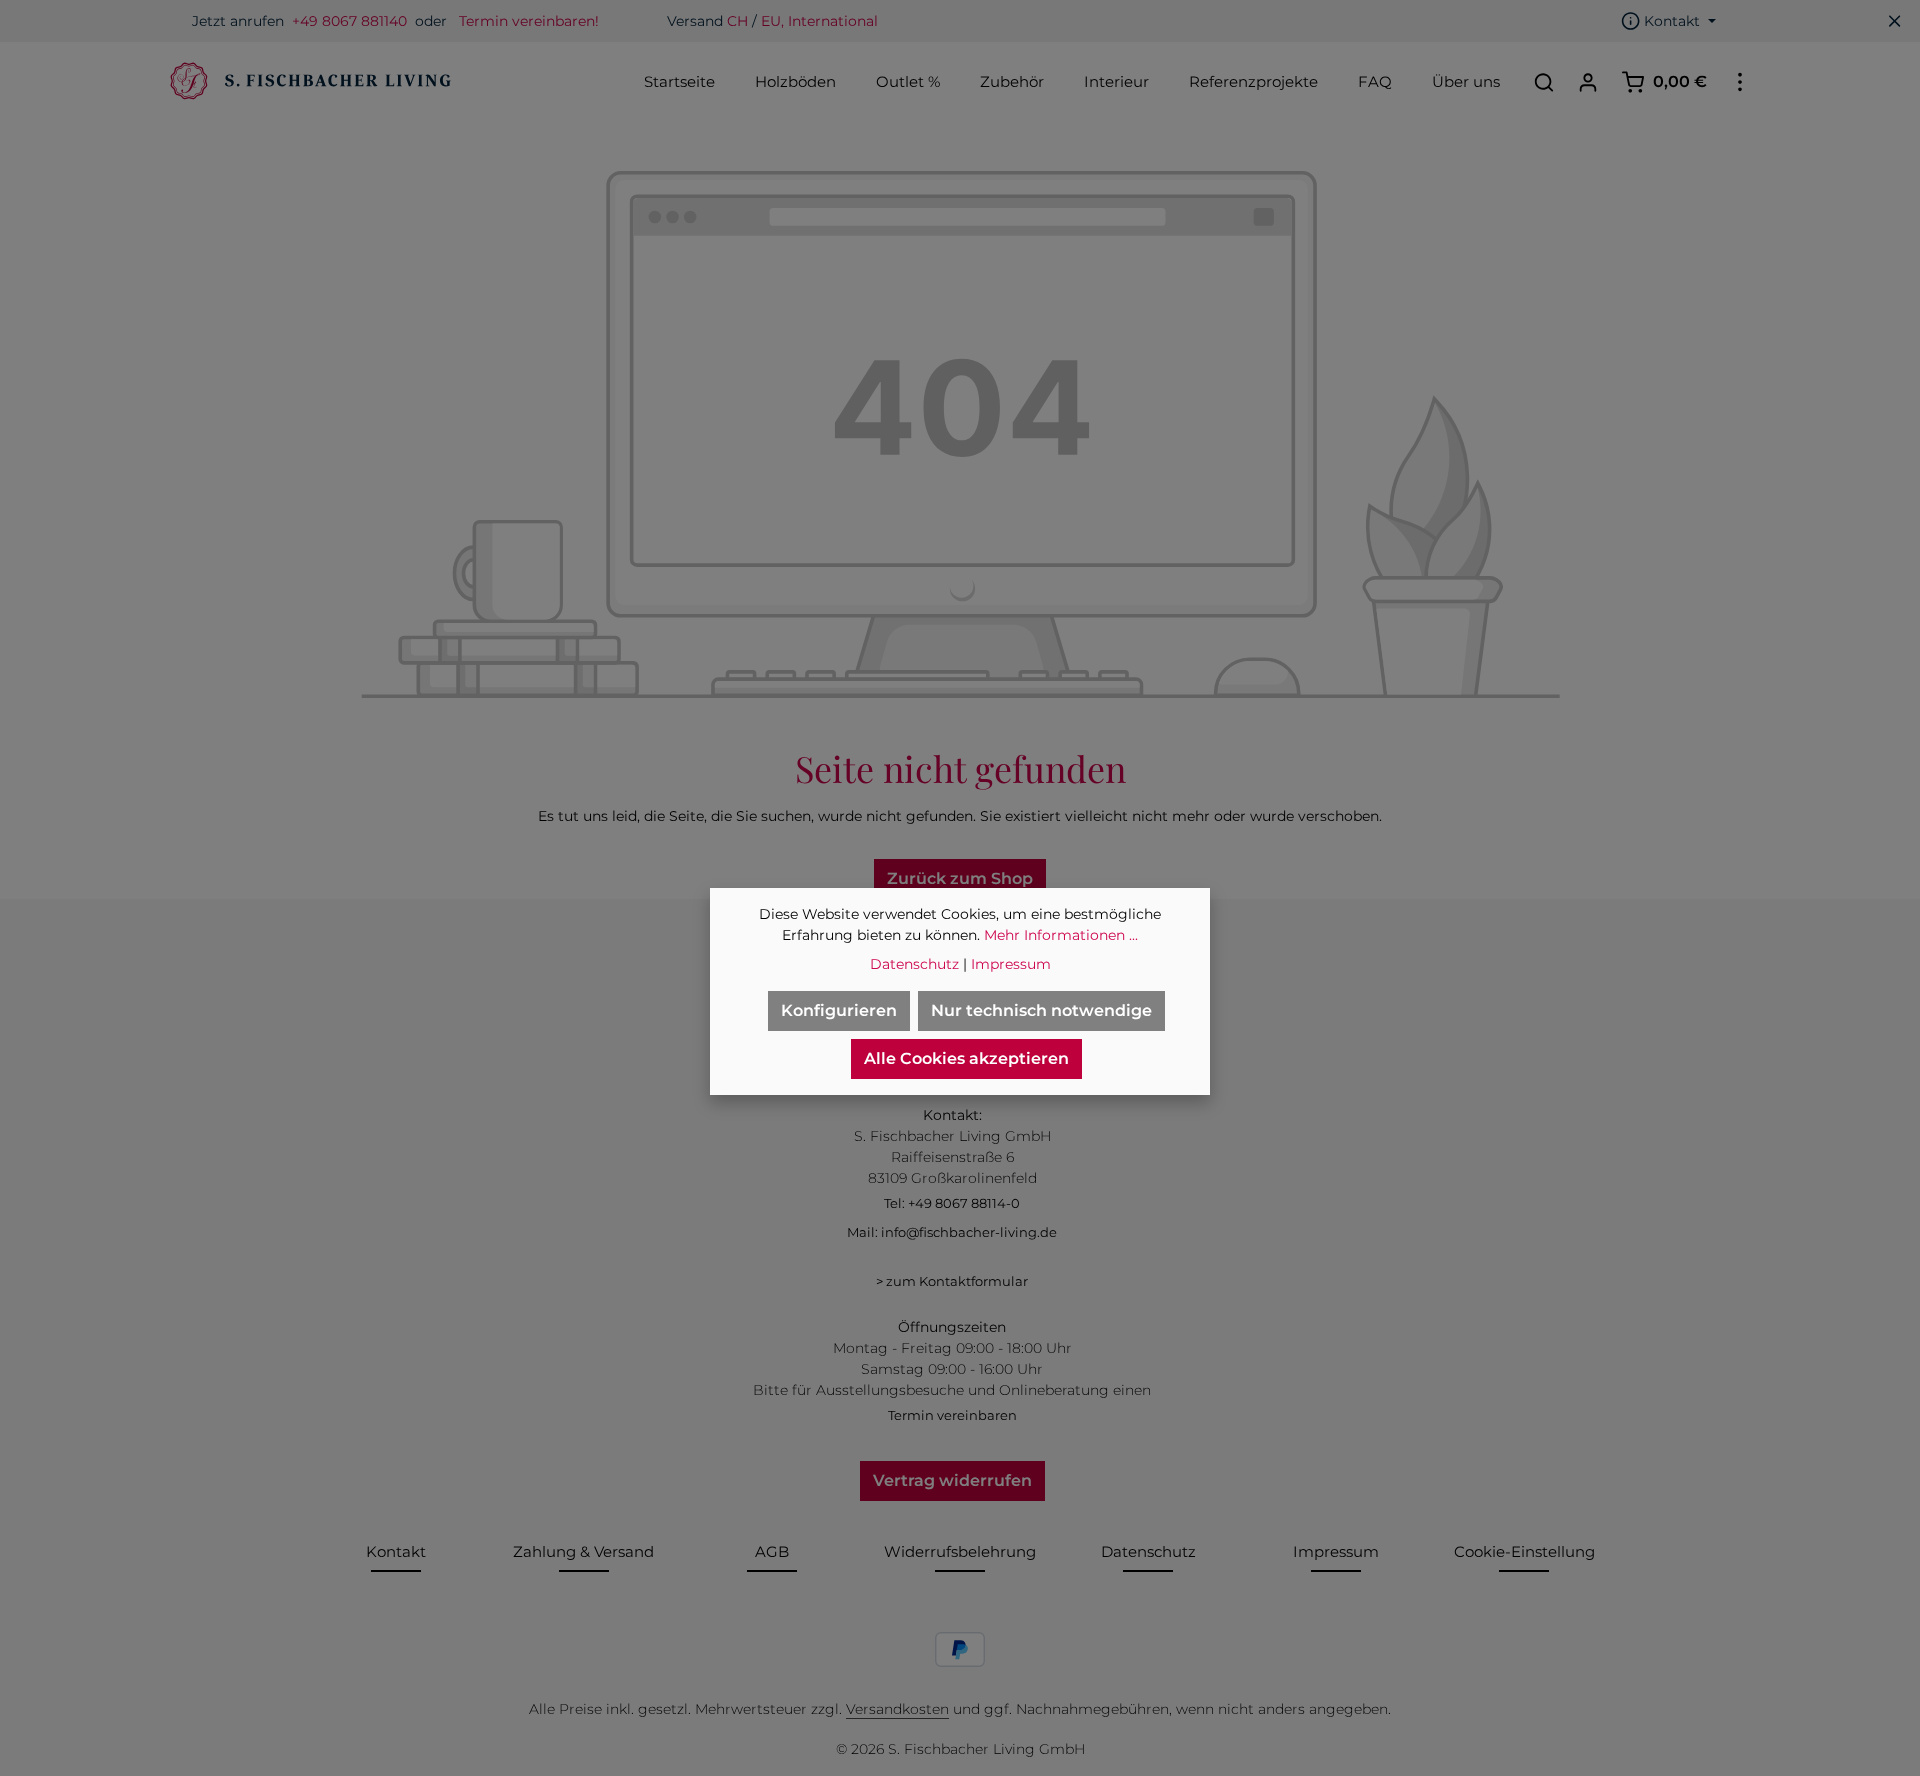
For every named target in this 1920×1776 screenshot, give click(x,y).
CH (737, 21)
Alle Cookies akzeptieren (966, 1058)
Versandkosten (897, 1709)
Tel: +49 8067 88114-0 (952, 1203)
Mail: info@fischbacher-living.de (952, 1232)
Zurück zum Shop (960, 878)
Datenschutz (1148, 1551)
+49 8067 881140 (349, 21)
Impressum (1336, 1551)
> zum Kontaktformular (952, 1281)
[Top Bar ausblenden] (1895, 21)
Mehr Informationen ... (1061, 935)
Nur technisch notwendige (1041, 1010)
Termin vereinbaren (952, 1415)
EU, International (819, 21)
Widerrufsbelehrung (960, 1551)
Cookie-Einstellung (1524, 1551)
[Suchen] (1544, 82)
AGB (772, 1551)
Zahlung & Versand (583, 1551)
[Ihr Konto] (1588, 82)
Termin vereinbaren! (529, 21)
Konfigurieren (839, 1010)
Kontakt (396, 1551)
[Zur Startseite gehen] (308, 82)
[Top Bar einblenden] (1740, 82)
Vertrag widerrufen (952, 1480)
